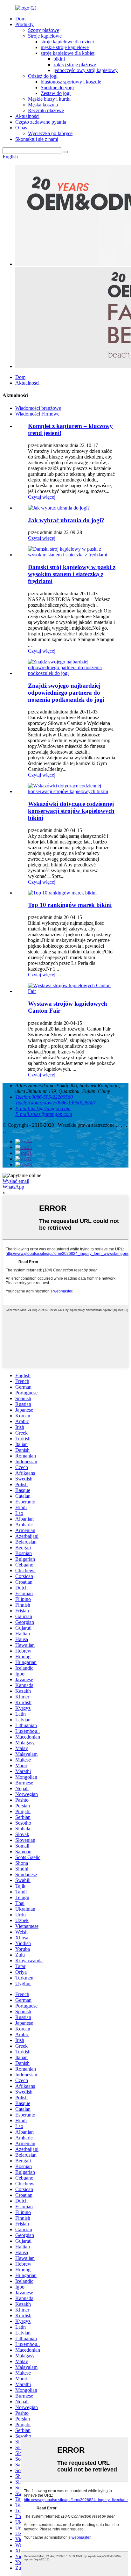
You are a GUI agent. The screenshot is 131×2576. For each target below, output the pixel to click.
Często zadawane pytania (41, 122)
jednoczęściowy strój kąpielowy (86, 70)
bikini (59, 59)
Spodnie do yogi (57, 87)
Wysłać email (16, 1181)
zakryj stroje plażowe (75, 65)
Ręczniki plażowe (46, 110)
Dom (20, 19)
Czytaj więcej (42, 497)
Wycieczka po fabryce (50, 133)
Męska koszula (43, 105)
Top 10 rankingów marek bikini (70, 905)
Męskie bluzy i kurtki (49, 99)
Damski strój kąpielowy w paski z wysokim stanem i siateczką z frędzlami (72, 574)
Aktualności (27, 116)
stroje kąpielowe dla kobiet (68, 53)
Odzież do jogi (43, 76)
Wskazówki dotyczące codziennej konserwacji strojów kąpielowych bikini (71, 811)
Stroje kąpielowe (45, 36)
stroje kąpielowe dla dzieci (67, 42)
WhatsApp (13, 1187)
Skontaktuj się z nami (37, 139)
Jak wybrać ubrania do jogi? (66, 520)
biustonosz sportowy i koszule (71, 82)
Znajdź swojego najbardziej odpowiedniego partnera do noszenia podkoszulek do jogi (66, 693)
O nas (21, 128)
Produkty (24, 24)
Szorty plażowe (44, 30)
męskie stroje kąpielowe (65, 47)
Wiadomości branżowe (38, 408)
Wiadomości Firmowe (37, 414)
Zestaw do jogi (56, 93)
